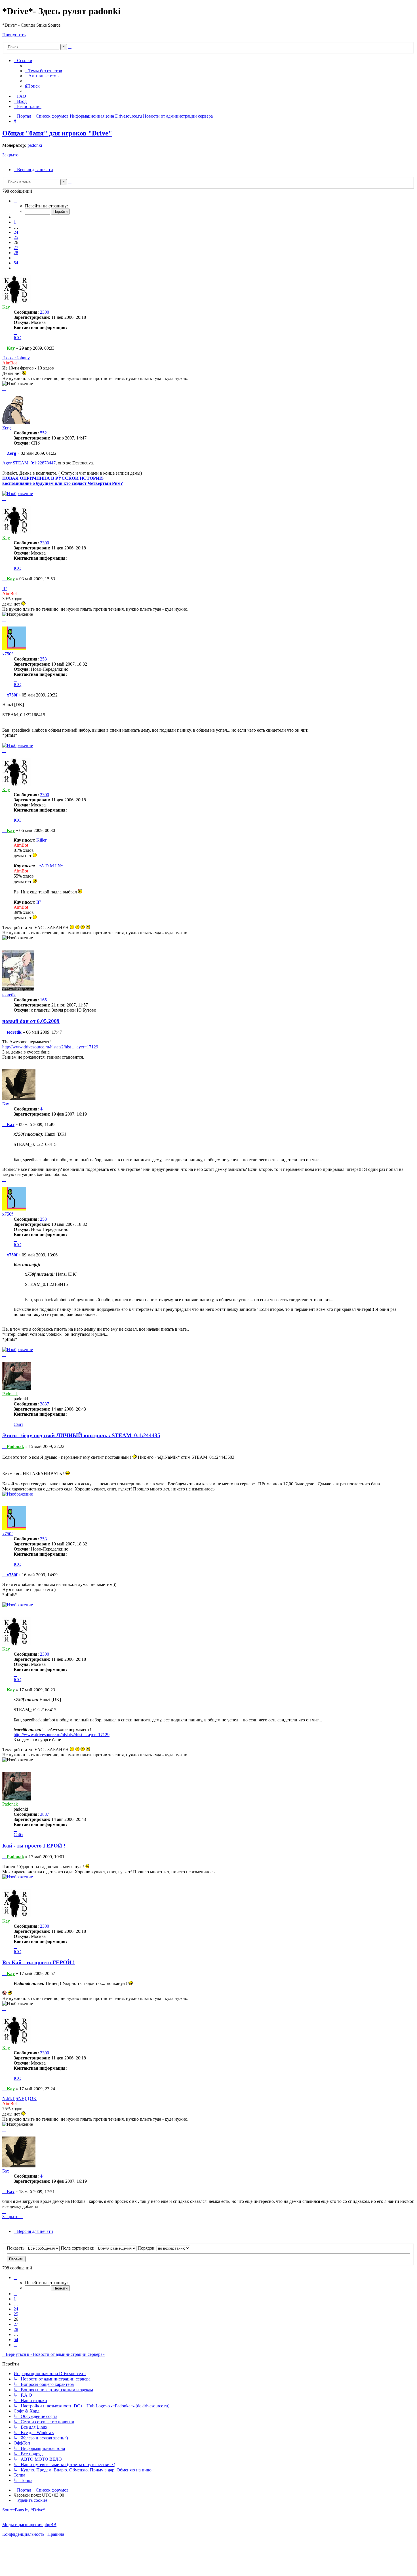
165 (43, 1000)
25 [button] (16, 237)
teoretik (9, 995)
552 (43, 433)
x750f (8, 654)
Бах (6, 1104)
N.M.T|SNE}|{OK (19, 2098)
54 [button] (16, 263)
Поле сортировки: (79, 2248)
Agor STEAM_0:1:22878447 (29, 463)
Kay (6, 307)
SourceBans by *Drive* (24, 2510)
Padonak (10, 1394)
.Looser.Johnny (16, 358)
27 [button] (16, 248)
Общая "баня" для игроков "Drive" (57, 133)
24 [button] (16, 232)
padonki (35, 145)
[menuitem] (44, 71)
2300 (45, 312)
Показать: (17, 2248)
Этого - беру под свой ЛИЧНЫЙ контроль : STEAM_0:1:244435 (81, 1435)
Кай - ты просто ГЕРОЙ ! (34, 1846)
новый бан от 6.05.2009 (31, 1021)
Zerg (7, 428)
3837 (45, 1404)
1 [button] (15, 222)
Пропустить (14, 35)
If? (5, 588)
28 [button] (16, 253)
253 (43, 659)
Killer (41, 840)
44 (42, 1109)
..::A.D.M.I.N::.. (51, 866)
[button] (15, 201)
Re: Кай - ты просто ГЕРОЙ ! (38, 1962)
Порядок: (147, 2248)
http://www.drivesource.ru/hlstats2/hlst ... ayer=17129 (50, 1047)
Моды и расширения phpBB (29, 2525)
